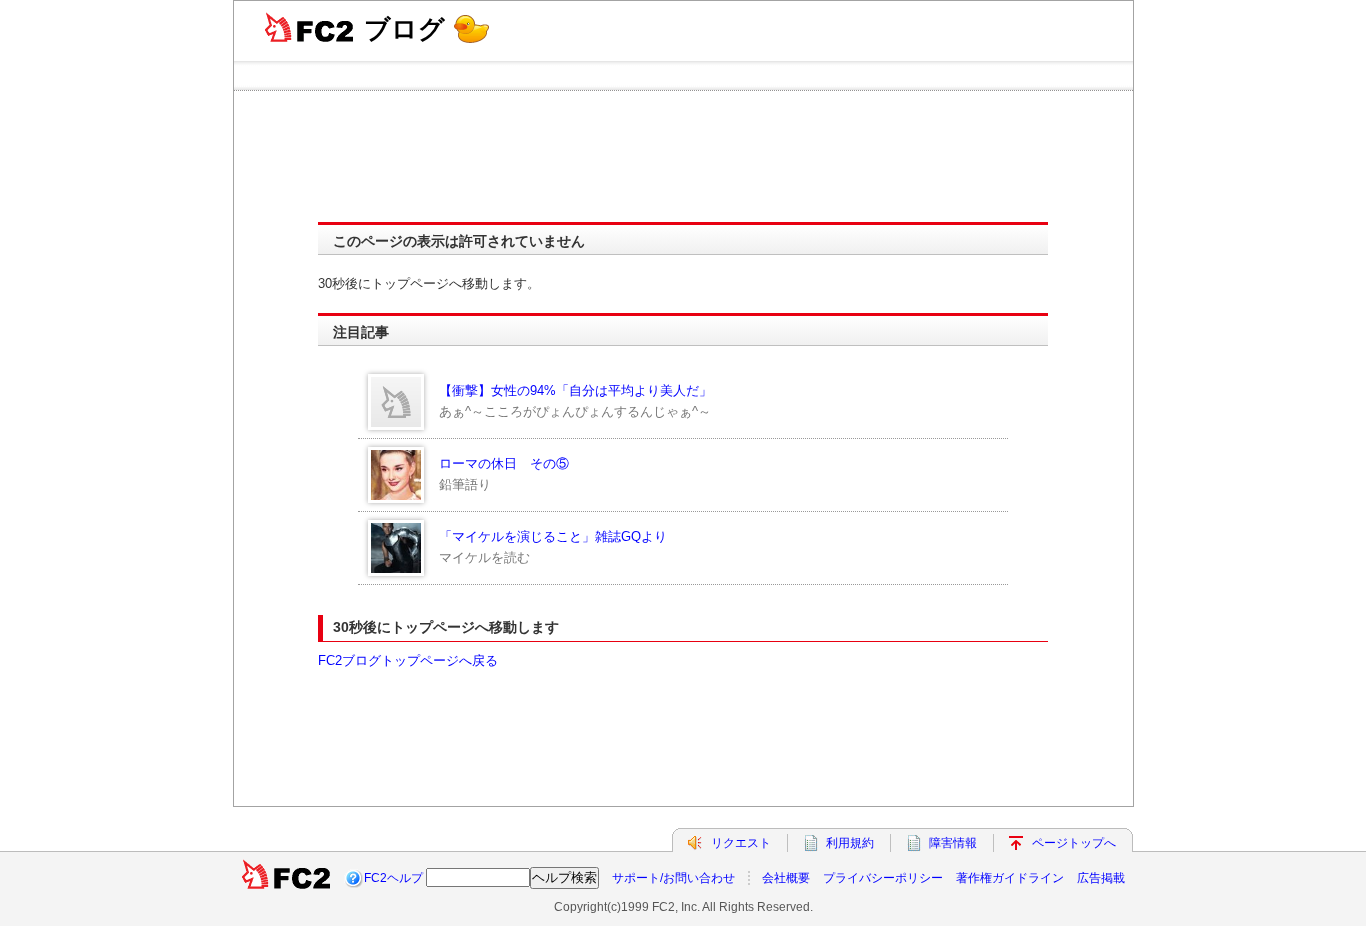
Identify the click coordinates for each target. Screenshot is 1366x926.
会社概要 (786, 878)
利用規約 (850, 843)
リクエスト (741, 843)
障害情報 (953, 843)
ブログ (404, 29)
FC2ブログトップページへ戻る (408, 660)
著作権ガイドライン (1010, 878)
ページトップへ (1074, 843)
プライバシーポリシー (883, 878)
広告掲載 (1101, 878)
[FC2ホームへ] (286, 878)
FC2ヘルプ (393, 878)
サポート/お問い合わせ (673, 878)
